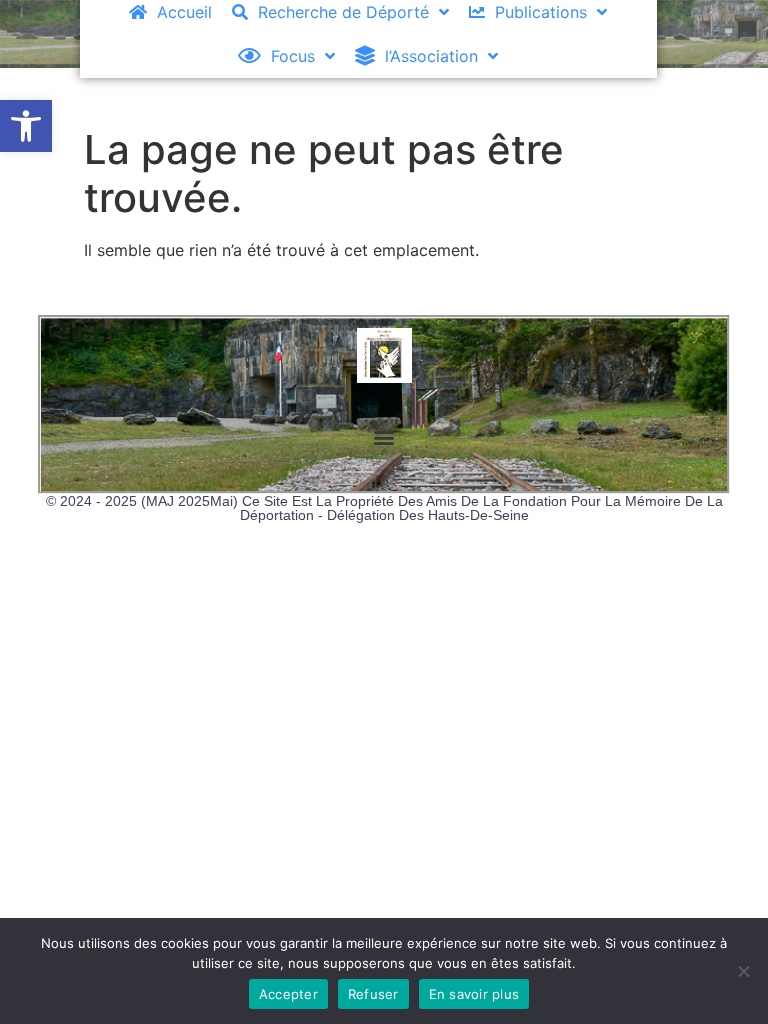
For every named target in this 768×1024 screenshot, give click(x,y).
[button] (26, 126)
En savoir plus (474, 994)
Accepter (288, 994)
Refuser (373, 994)
